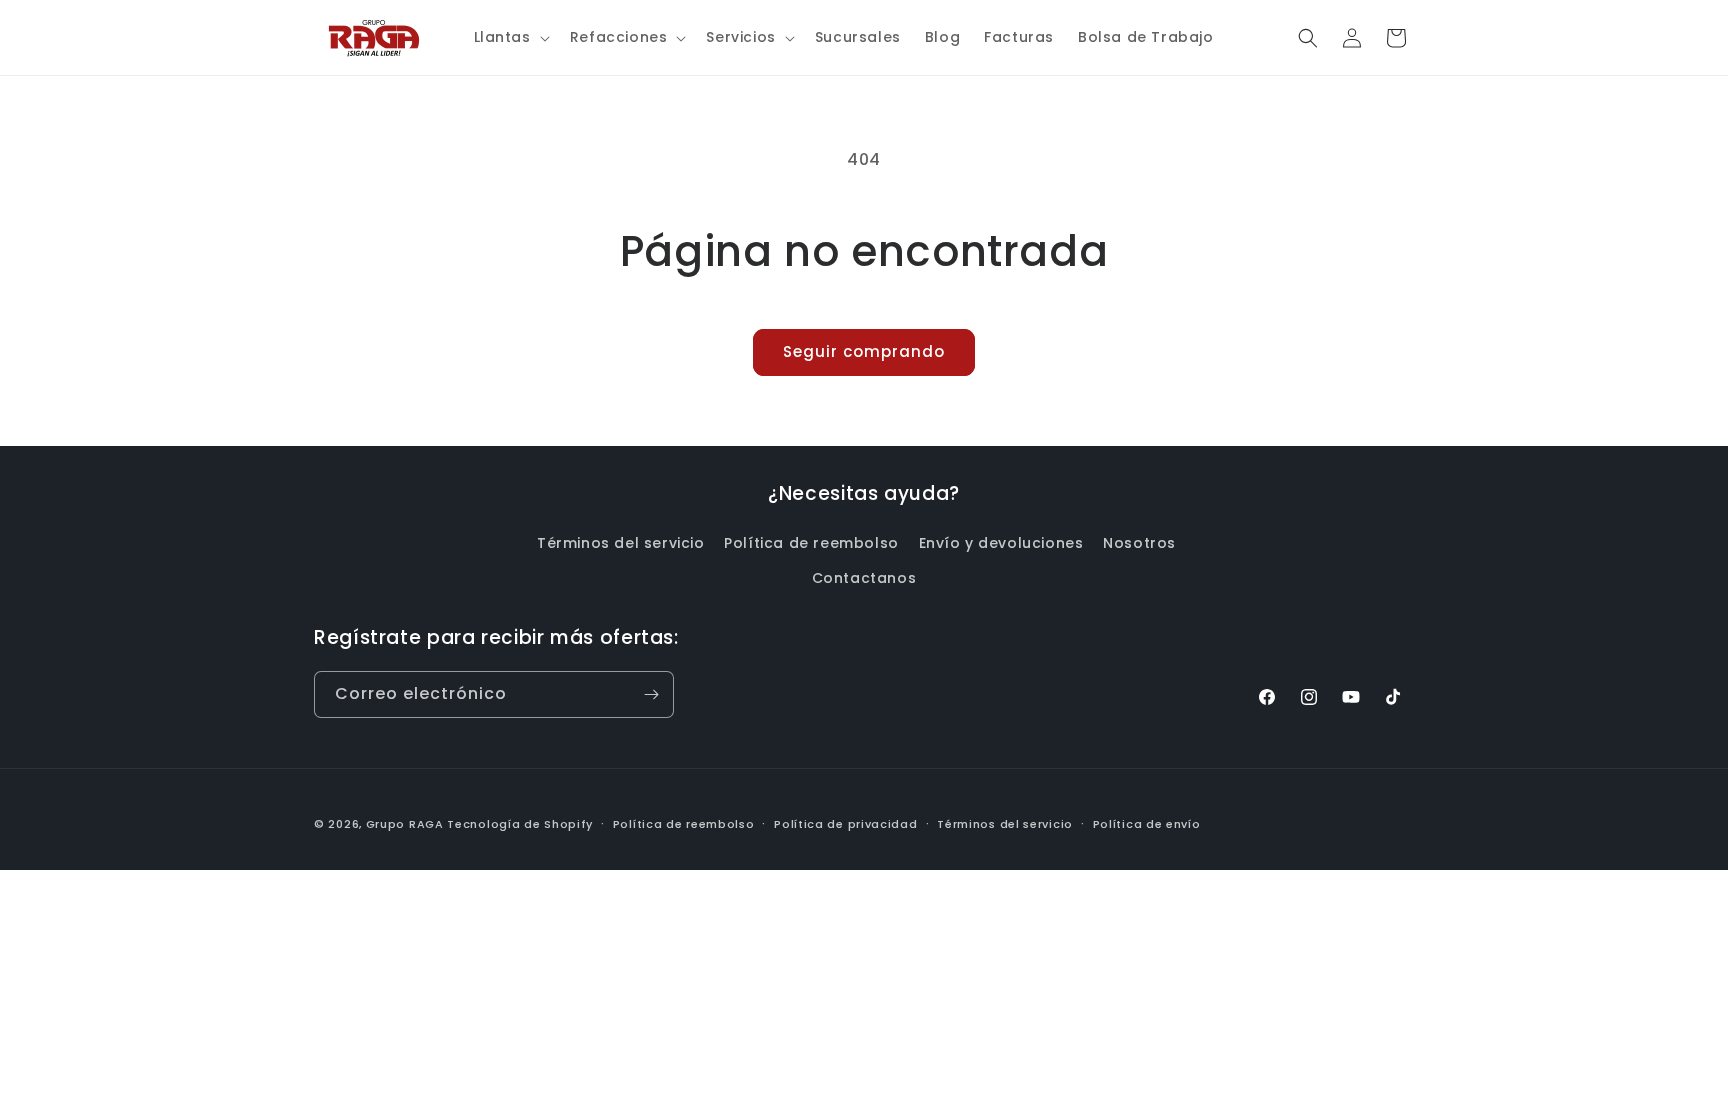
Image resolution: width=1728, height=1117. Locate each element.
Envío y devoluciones (1001, 543)
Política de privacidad (845, 824)
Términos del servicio (621, 543)
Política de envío (1147, 824)
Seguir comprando (864, 351)
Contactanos (864, 578)
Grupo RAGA (405, 824)
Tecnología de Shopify (520, 824)
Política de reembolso (811, 543)
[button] (510, 37)
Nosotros (1139, 543)
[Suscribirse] (651, 694)
